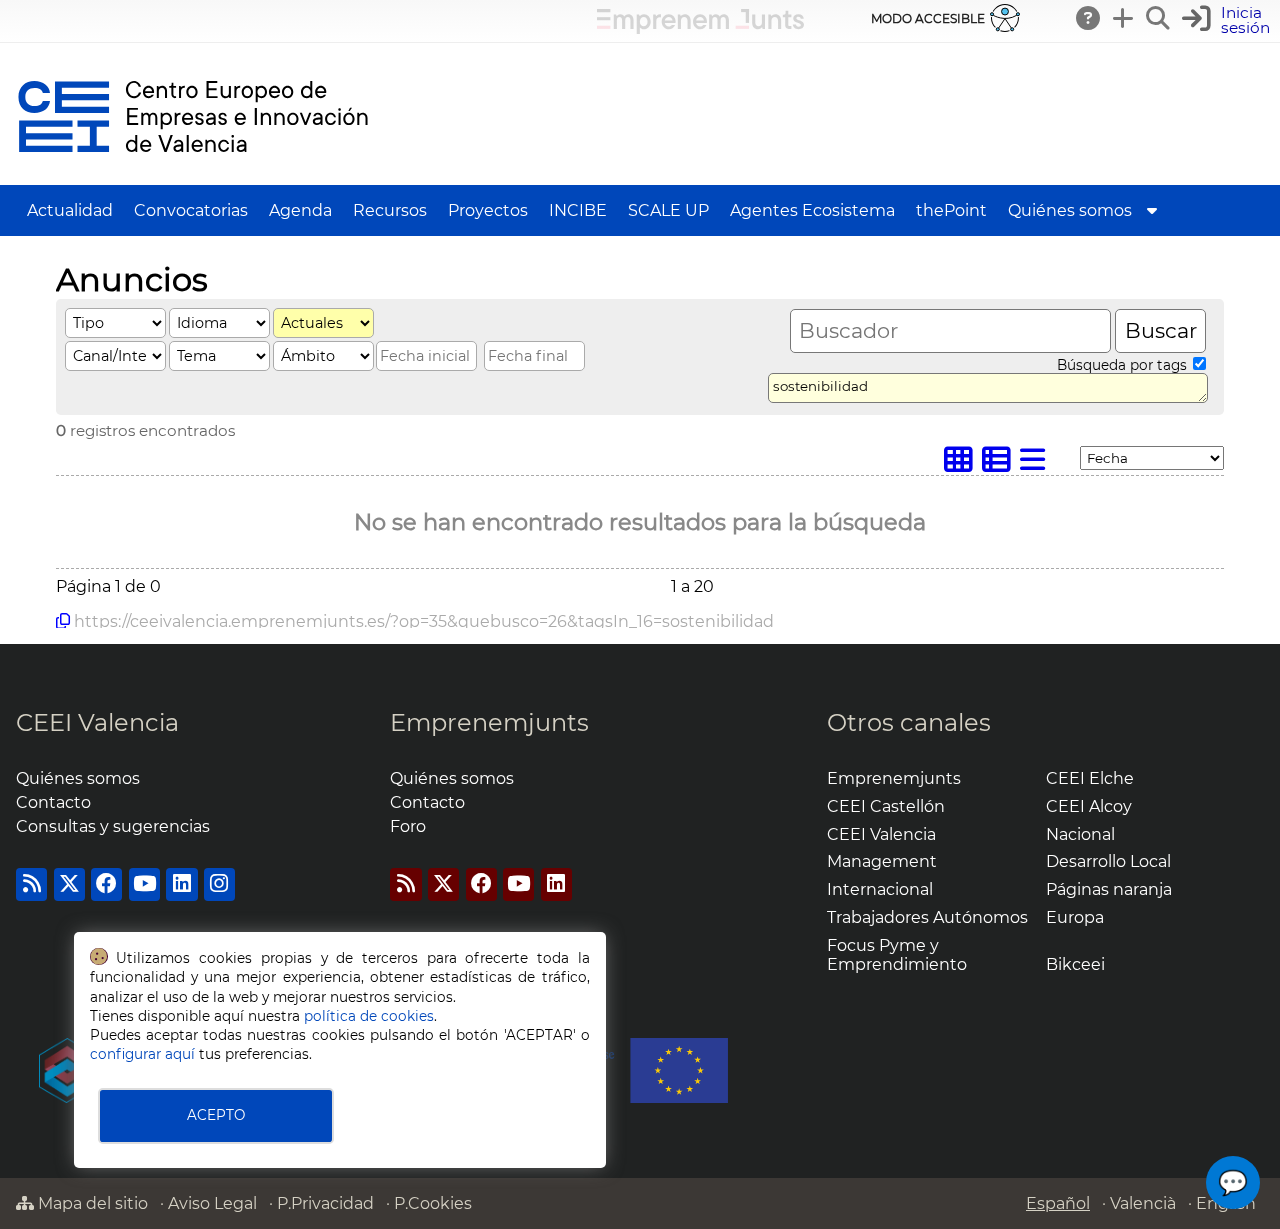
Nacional (1080, 834)
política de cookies (369, 1016)
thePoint (951, 210)
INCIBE (578, 210)
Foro (408, 826)
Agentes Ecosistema (812, 210)
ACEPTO (216, 1115)
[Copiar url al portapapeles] (63, 621)
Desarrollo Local (1108, 861)
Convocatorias (191, 210)
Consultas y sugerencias (113, 826)
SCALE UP (668, 210)
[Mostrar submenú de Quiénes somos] (1152, 210)
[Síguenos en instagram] (219, 884)
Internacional (880, 889)
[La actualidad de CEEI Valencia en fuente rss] (31, 884)
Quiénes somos (1070, 210)
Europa (1075, 917)
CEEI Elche (1090, 778)
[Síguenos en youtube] (144, 884)
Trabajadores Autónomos (927, 917)
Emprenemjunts (489, 722)
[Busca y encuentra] (1159, 18)
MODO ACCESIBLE (928, 18)
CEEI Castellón (886, 806)
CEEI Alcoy (1089, 806)
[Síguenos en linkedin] (181, 884)
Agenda (300, 210)
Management (882, 861)
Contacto (53, 802)
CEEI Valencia (97, 722)
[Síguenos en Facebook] (106, 884)
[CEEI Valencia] (193, 175)
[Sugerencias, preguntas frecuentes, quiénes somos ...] (1089, 18)
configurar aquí (142, 1054)
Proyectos (488, 210)
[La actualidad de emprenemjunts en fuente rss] (405, 884)
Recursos (390, 210)
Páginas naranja (1109, 889)
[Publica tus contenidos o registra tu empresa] (1124, 18)
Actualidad (70, 210)
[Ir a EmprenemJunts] (700, 28)
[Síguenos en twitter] (69, 884)
